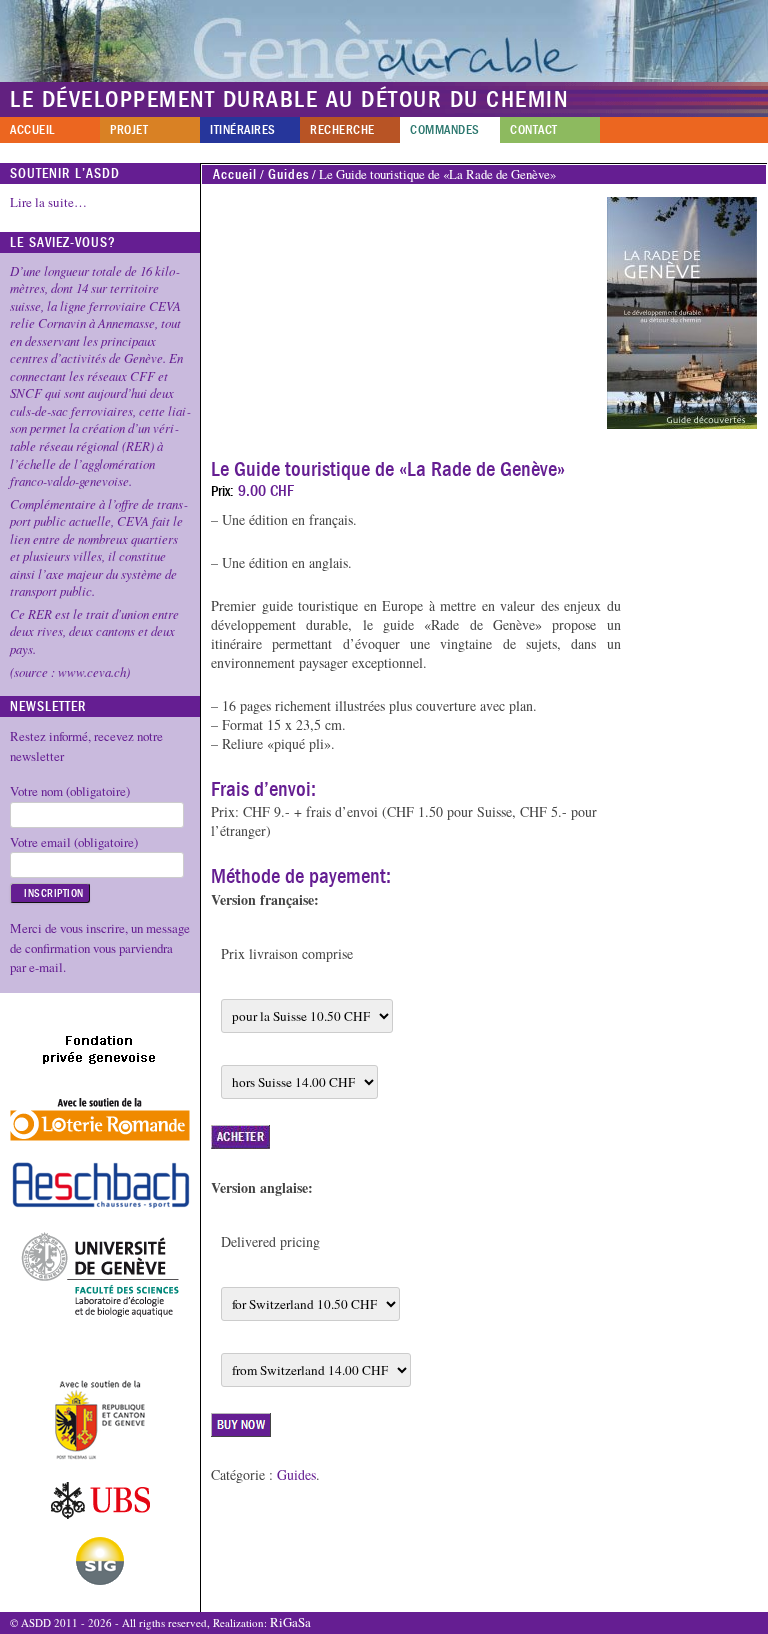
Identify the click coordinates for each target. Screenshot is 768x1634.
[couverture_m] (682, 313)
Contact (534, 130)
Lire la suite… (48, 202)
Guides (288, 174)
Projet (129, 130)
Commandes (445, 130)
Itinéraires (243, 130)
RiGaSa (290, 1622)
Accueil (32, 130)
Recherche (342, 130)
